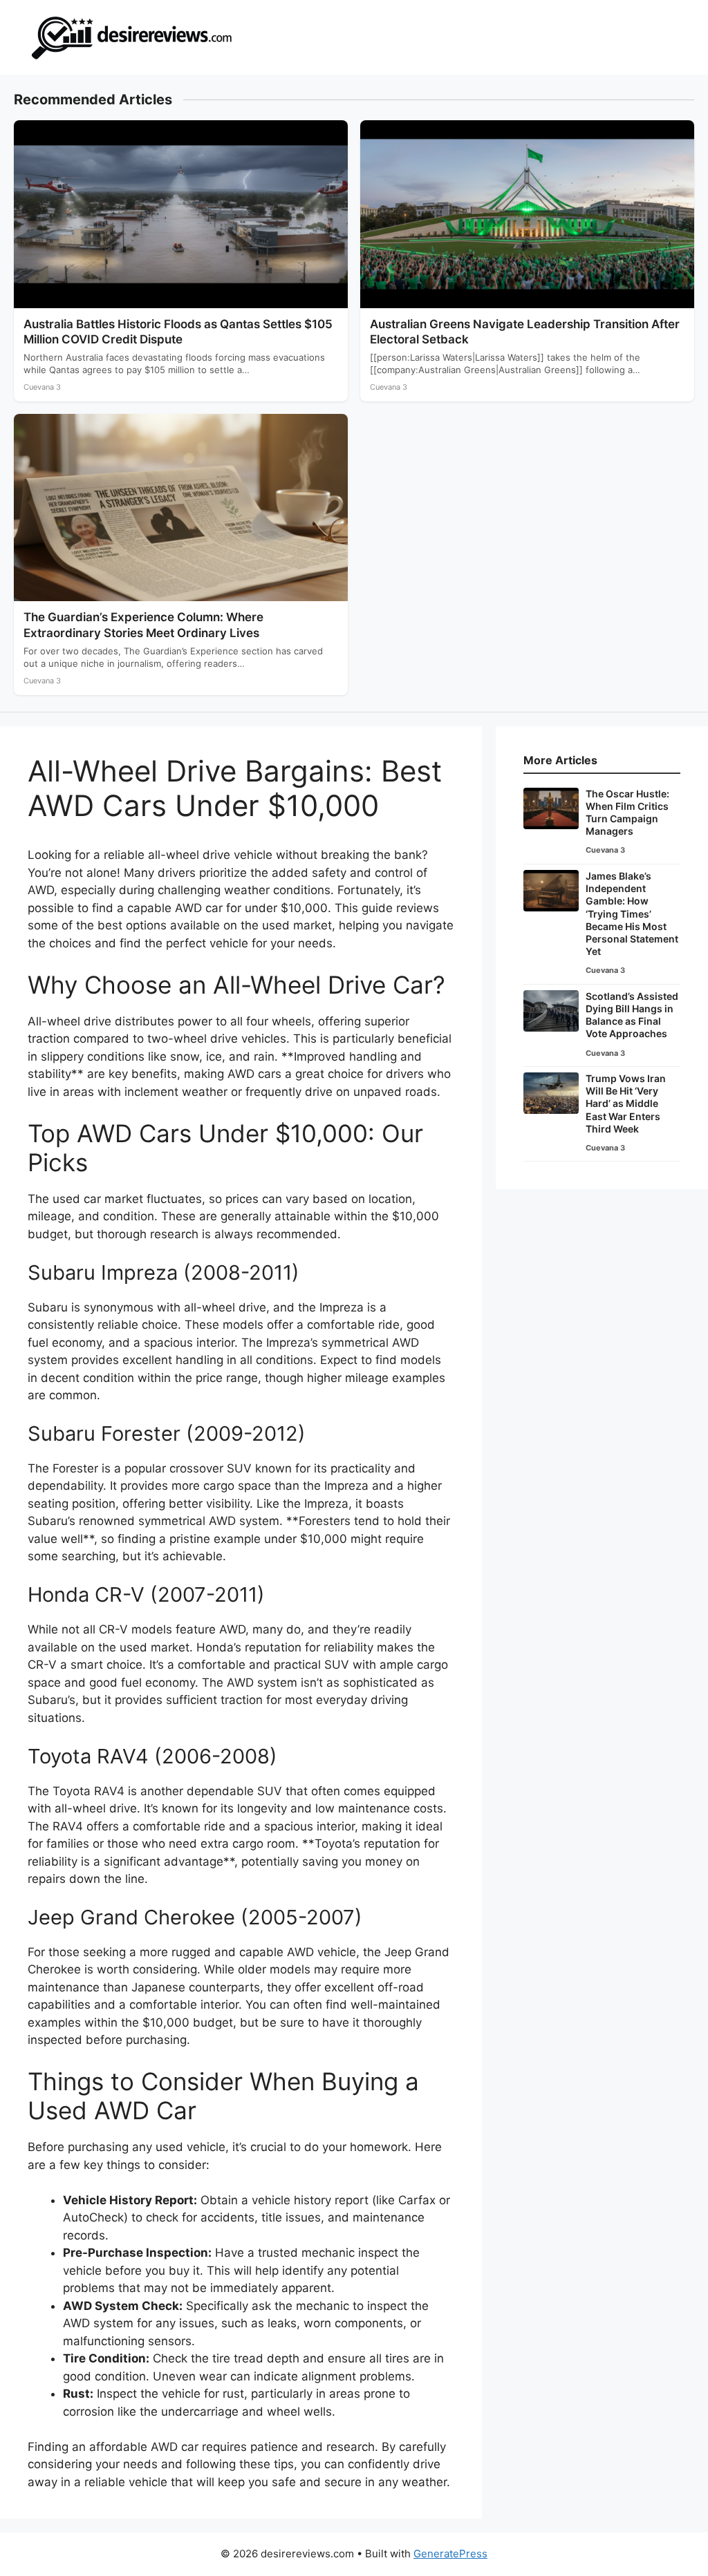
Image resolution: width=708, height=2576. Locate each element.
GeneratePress (450, 2554)
